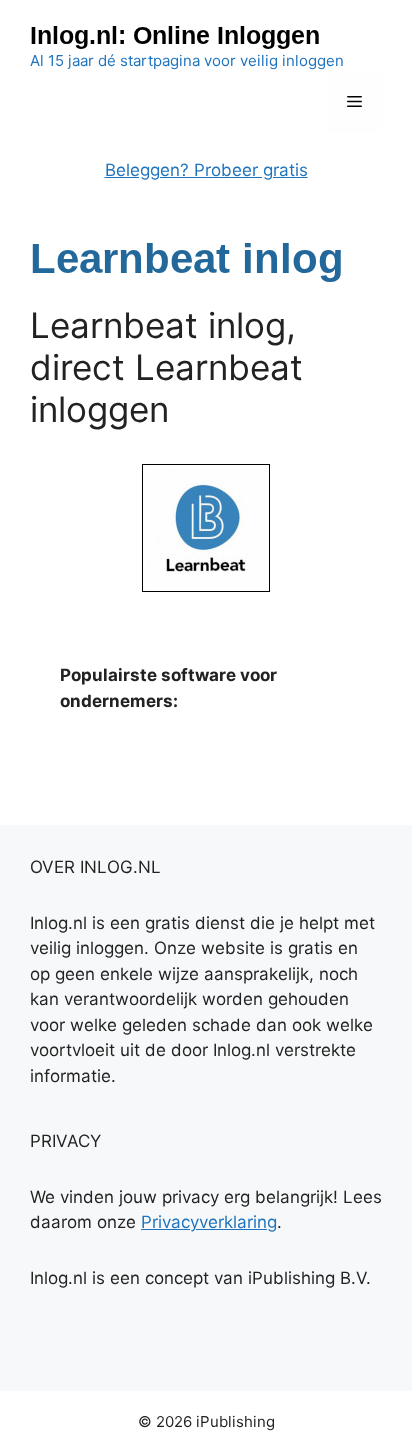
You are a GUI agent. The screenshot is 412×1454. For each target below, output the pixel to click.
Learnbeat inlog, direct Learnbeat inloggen (166, 367)
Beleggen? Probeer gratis (206, 170)
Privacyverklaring (209, 1222)
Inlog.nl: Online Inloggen (175, 35)
